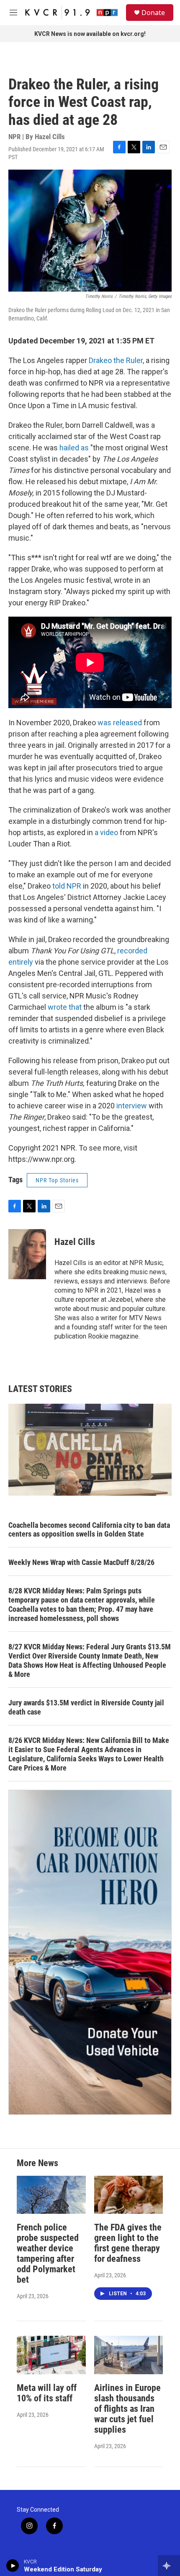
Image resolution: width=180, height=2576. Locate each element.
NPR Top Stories (57, 1180)
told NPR (67, 886)
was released (120, 723)
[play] (13, 2566)
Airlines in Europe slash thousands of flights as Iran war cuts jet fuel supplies (127, 2409)
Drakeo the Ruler (116, 360)
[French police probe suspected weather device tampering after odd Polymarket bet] (51, 2195)
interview (132, 1106)
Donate (153, 13)
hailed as (74, 448)
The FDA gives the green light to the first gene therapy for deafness (128, 2243)
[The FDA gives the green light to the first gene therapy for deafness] (129, 2195)
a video (106, 832)
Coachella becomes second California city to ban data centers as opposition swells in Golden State (89, 1530)
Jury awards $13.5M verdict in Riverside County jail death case (86, 1707)
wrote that (65, 1007)
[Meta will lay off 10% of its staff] (51, 2355)
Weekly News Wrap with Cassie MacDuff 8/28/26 (81, 1562)
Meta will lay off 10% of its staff (47, 2393)
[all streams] (169, 2566)
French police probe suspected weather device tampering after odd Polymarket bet (48, 2253)
